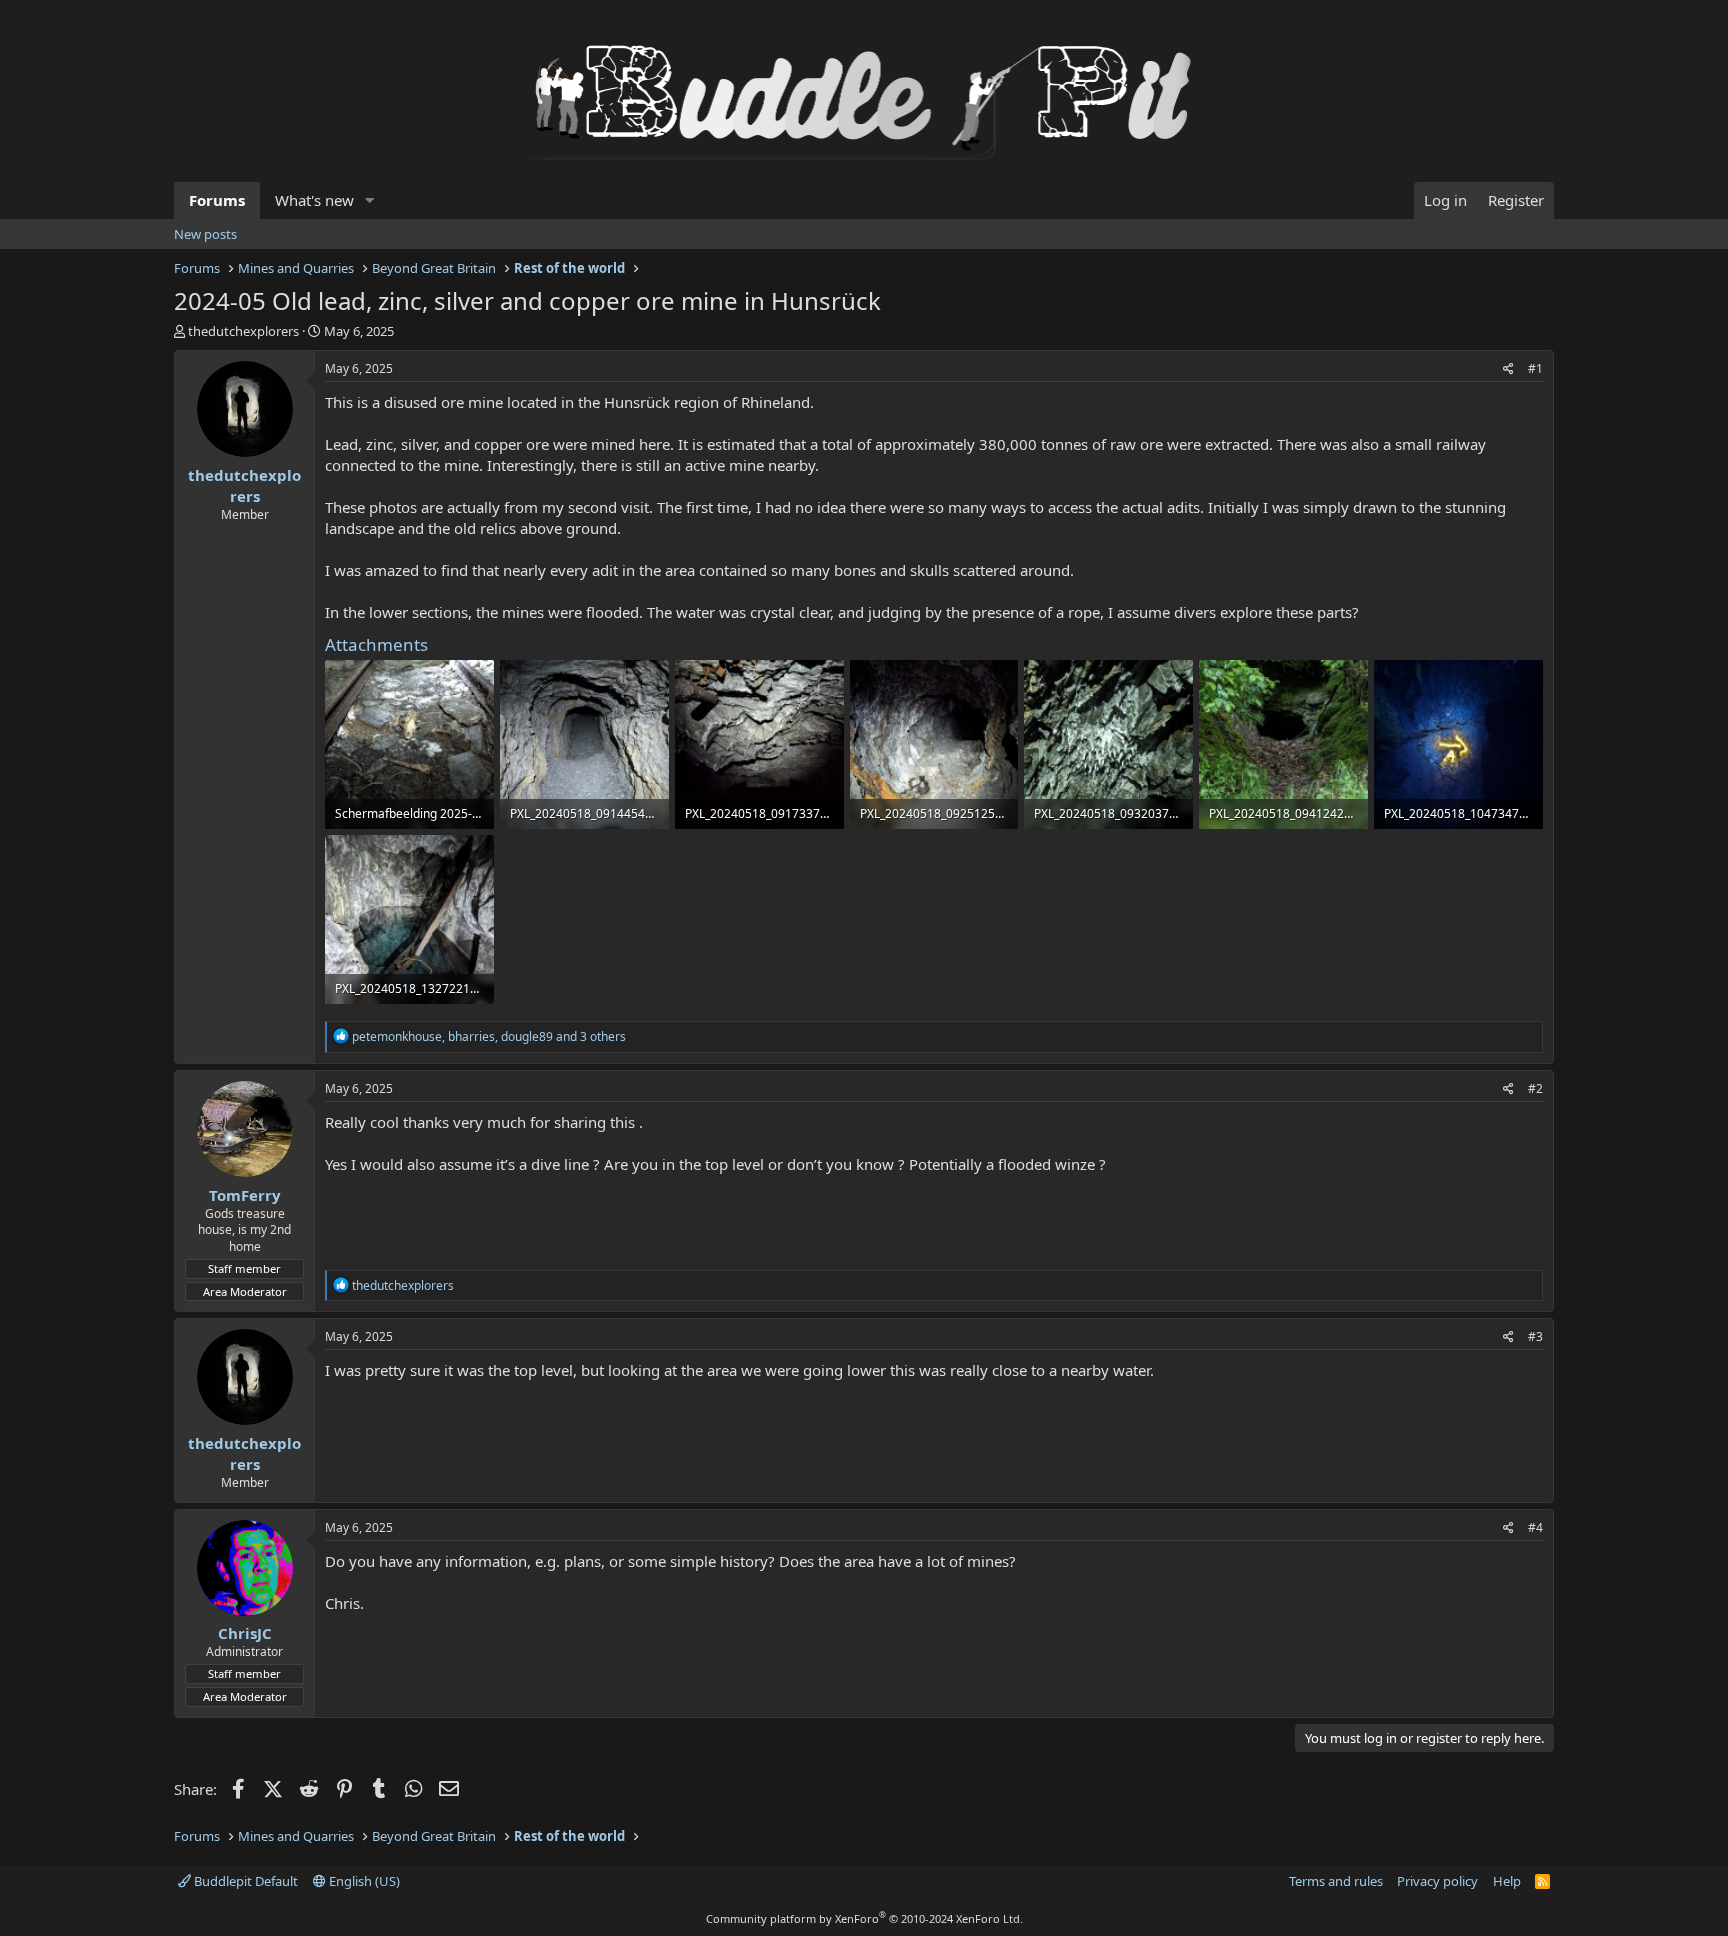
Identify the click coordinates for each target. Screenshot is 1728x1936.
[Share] (1508, 369)
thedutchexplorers (243, 331)
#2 (1535, 1088)
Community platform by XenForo (864, 1918)
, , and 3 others (489, 1036)
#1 (1535, 368)
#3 (1535, 1336)
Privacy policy (1437, 1881)
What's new (314, 200)
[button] (370, 200)
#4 (1535, 1527)
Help (1507, 1881)
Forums (217, 200)
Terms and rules (1336, 1881)
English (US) (363, 1881)
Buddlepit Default (244, 1881)
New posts (205, 234)
